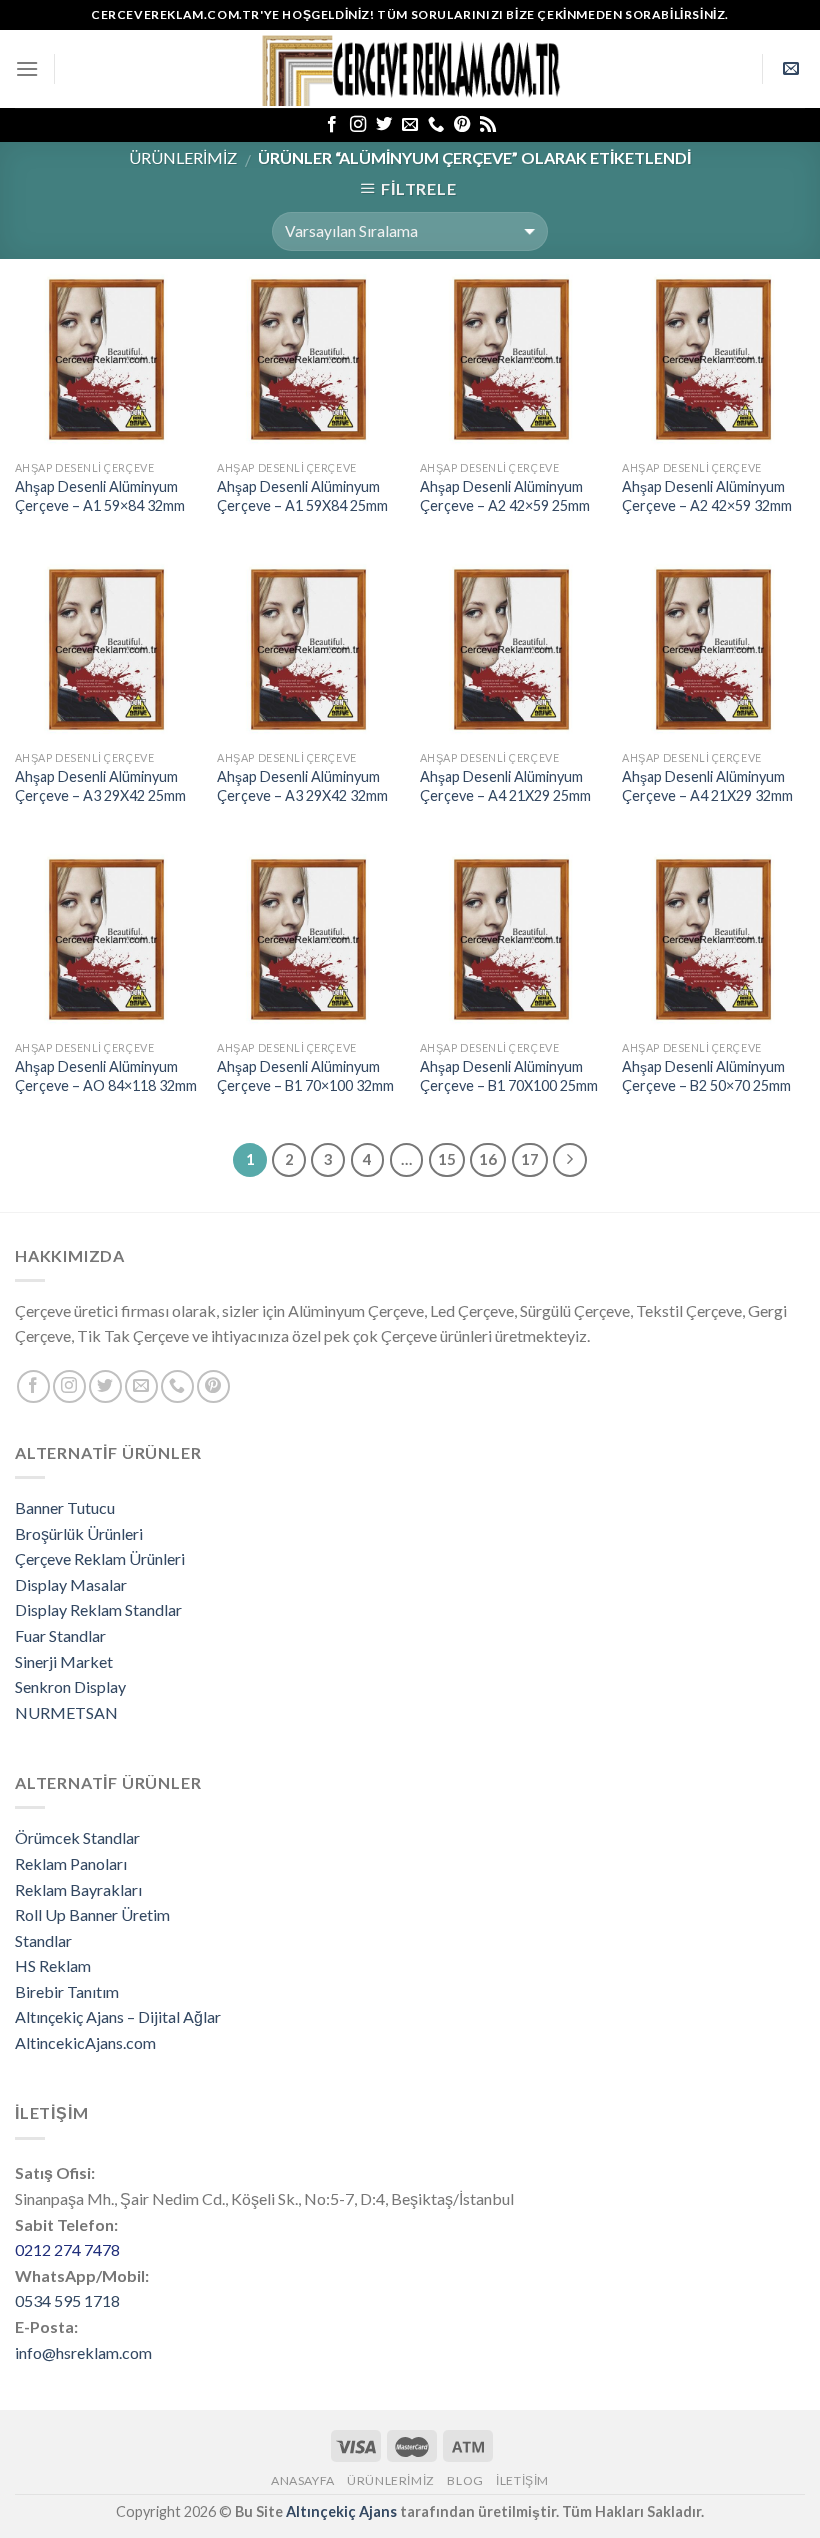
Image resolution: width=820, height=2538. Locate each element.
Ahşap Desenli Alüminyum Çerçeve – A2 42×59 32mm (707, 496)
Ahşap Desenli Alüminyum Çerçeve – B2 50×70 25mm (706, 1076)
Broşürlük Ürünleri (79, 1533)
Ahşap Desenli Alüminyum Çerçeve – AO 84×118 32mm (106, 1076)
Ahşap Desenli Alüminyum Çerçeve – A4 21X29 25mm (505, 786)
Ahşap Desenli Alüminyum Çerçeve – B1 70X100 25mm (509, 1076)
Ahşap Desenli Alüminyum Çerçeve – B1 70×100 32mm (305, 1076)
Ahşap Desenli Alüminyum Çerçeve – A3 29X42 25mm (100, 786)
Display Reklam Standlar (98, 1609)
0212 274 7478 (67, 2249)
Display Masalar (71, 1584)
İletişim (522, 2480)
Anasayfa (303, 2480)
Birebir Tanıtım (67, 1991)
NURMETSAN (66, 1712)
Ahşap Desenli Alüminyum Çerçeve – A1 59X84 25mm (302, 496)
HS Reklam (53, 1965)
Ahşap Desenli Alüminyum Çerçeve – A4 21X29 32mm (707, 786)
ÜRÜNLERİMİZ (183, 157)
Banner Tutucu (65, 1507)
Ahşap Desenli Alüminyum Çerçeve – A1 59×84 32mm (100, 496)
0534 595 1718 (67, 2300)
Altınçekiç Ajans (341, 2511)
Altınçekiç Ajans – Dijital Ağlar (118, 2016)
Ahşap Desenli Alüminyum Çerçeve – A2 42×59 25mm (505, 496)
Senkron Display (70, 1686)
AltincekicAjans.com (85, 2042)
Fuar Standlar (60, 1635)
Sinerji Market (64, 1661)
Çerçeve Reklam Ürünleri (100, 1558)
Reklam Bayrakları (78, 1889)
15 (447, 1159)
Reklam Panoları (71, 1863)
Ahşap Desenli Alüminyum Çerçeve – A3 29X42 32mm (302, 786)
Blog (465, 2480)
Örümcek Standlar (77, 1837)
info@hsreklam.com (83, 2352)
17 (530, 1159)
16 (488, 1159)
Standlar (43, 1940)
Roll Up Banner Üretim (92, 1914)
